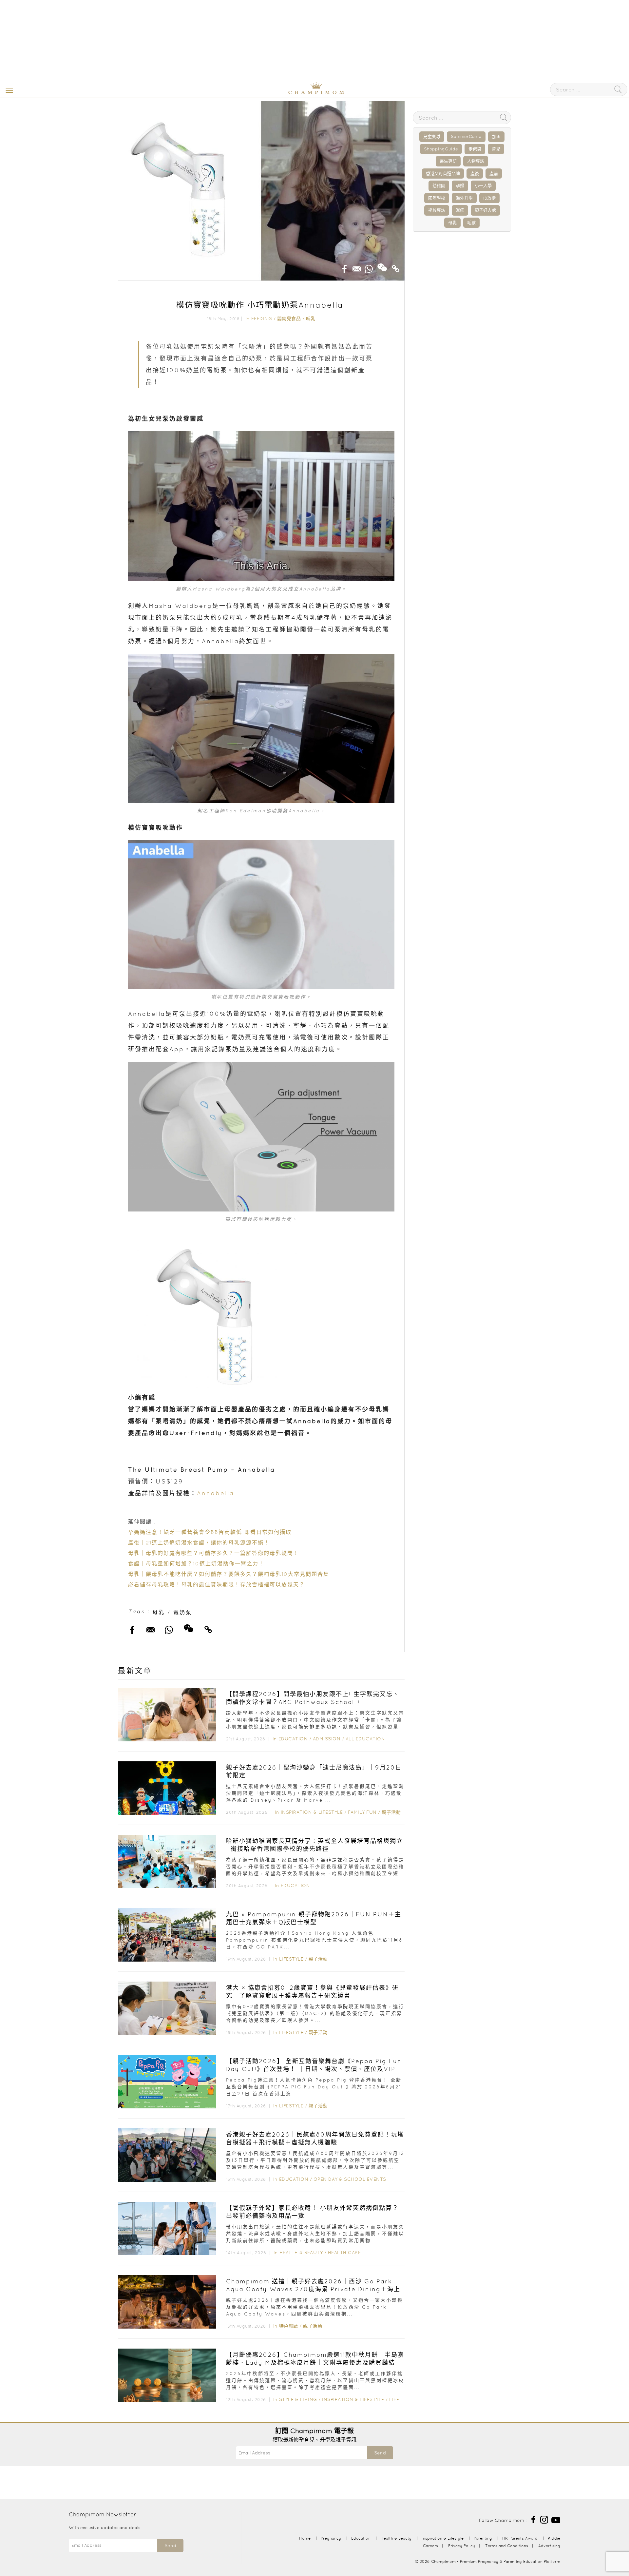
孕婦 (460, 186)
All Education (365, 1739)
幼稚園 (439, 186)
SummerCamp (466, 136)
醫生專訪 (448, 161)
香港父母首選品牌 (443, 174)
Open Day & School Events (350, 2179)
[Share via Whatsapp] (369, 267)
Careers (430, 2546)
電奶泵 (183, 1612)
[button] (8, 90)
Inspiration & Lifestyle (312, 1812)
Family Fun (362, 1812)
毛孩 (471, 223)
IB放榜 (489, 198)
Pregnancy (331, 2538)
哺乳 (311, 319)
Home (305, 2538)
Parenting (483, 2538)
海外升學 (464, 198)
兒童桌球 (432, 136)
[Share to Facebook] (345, 267)
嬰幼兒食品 (289, 319)
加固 (496, 136)
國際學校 (437, 198)
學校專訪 (437, 210)
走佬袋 (475, 149)
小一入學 (483, 186)
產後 (475, 174)
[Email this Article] (357, 267)
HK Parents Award (520, 2538)
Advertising (549, 2546)
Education (293, 1739)
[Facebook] (533, 2519)
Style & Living (298, 2399)
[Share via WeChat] (382, 265)
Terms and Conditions (507, 2546)
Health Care (344, 2253)
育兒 (496, 149)
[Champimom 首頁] (275, 93)
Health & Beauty (301, 2253)
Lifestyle (291, 1959)
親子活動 (391, 1812)
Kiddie (554, 2538)
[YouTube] (556, 2519)
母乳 (159, 1612)
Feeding (262, 319)
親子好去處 (485, 210)
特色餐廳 (289, 2326)
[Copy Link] (396, 267)
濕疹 (460, 210)
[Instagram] (544, 2519)
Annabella (216, 1493)
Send (380, 2453)
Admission (327, 1739)
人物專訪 (476, 161)
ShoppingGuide (441, 149)
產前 (494, 174)
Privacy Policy (462, 2546)
